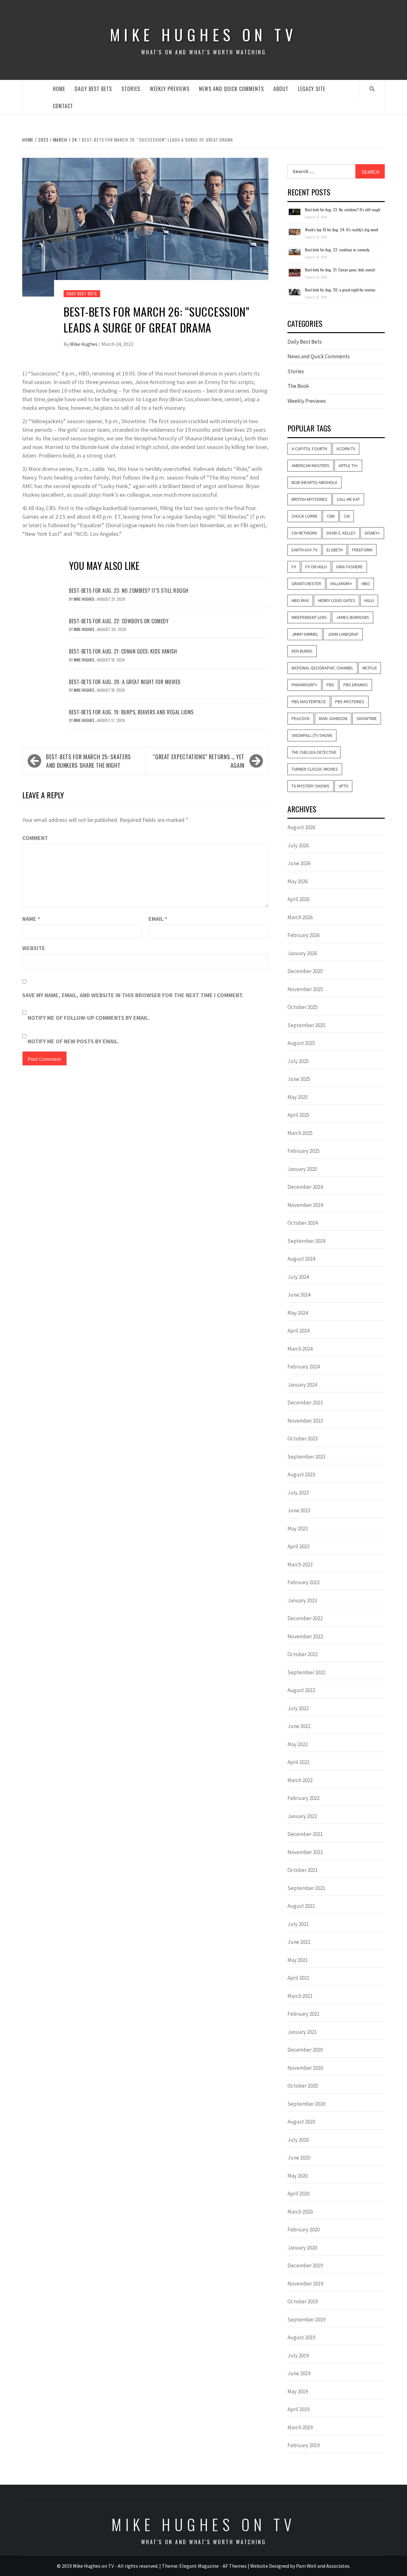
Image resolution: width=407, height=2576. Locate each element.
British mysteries (310, 499)
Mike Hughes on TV (203, 35)
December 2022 (305, 1618)
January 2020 (302, 2248)
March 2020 (300, 2212)
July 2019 (298, 2355)
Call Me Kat (348, 499)
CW (347, 516)
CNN (331, 516)
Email (158, 919)
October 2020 (303, 2086)
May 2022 (298, 1744)
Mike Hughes (84, 344)
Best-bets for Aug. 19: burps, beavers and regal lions (131, 712)
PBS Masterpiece (309, 702)
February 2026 (304, 935)
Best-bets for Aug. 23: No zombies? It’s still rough (129, 591)
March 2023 (300, 1564)
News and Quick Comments (231, 89)
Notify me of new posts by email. (73, 1041)
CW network (304, 533)
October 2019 (303, 2301)
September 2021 (306, 1888)
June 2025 (299, 1079)
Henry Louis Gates (337, 600)
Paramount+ (304, 685)
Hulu (369, 600)
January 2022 (302, 1816)
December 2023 (305, 1403)
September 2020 (306, 2104)
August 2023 (301, 1474)
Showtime (367, 718)
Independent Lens (309, 617)
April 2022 (298, 1762)
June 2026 (299, 863)
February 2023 (304, 1582)
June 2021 (299, 1942)
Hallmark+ (341, 584)
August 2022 (301, 1690)
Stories (131, 89)
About (281, 89)
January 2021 (302, 2032)
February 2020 (304, 2229)
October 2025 (303, 1007)
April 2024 (298, 1331)
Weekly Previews (170, 89)
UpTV (343, 786)
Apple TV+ (348, 465)
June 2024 (299, 1295)
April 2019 (298, 2409)
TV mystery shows (310, 786)
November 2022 (305, 1636)
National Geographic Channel (322, 668)
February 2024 (304, 1367)
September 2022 (306, 1672)
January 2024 (302, 1385)
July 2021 (298, 1924)
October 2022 (303, 1654)
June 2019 (299, 2373)
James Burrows (353, 617)
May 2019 (298, 2391)
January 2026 (302, 953)
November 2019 (305, 2284)
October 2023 (303, 1438)
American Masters (310, 465)
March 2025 (300, 1133)
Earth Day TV (304, 550)
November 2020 (305, 2068)
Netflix (370, 668)
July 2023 (298, 1493)
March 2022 (300, 1780)
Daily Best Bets (93, 89)
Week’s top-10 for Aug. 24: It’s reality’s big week (341, 230)
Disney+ (372, 533)
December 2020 (305, 2050)
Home (59, 89)
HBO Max (300, 600)
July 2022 (298, 1708)
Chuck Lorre (305, 516)
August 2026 (301, 827)
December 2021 (305, 1834)
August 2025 (301, 1043)
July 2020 (298, 2140)
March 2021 (300, 1996)
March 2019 (300, 2427)
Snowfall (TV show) (312, 735)
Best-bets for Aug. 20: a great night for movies (125, 682)
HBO (366, 584)
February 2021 (304, 2014)
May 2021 (298, 1960)
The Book (298, 386)
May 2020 (298, 2176)
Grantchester (306, 584)
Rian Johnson (333, 718)
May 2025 (298, 1097)
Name (31, 919)
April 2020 (298, 2194)
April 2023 (298, 1546)
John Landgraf (343, 634)
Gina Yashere (349, 567)
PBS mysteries (350, 702)
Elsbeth (335, 550)
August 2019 (301, 2337)
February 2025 (304, 1151)
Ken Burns (302, 651)
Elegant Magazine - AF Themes (213, 2566)
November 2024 (305, 1205)
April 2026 (298, 899)
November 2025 (305, 989)
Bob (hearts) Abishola (314, 482)
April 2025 (298, 1115)
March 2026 (300, 917)
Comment (35, 838)
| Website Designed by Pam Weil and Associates (299, 2566)
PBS (330, 685)
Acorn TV (346, 449)
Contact (63, 106)
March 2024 (300, 1349)
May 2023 (298, 1529)
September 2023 (306, 1457)
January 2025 (302, 1169)
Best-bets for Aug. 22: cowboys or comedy (119, 621)
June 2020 (299, 2158)
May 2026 (298, 881)
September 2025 (306, 1025)
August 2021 (301, 1906)
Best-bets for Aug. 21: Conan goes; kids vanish (123, 651)
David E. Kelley (341, 533)
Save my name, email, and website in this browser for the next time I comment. (133, 995)
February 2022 (304, 1798)
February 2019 (304, 2445)
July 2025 (298, 1061)
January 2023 (302, 1600)
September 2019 (306, 2320)
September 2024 (306, 1241)
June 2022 (299, 1726)
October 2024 (303, 1223)
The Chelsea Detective (314, 752)
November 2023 (305, 1421)
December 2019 (305, 2265)
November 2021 (305, 1852)
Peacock (301, 718)
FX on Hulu (316, 567)
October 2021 (303, 1870)
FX (294, 567)
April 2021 (298, 1978)
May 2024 (298, 1313)
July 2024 (298, 1277)
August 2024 (301, 1259)
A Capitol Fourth (309, 449)
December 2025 (305, 971)
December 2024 (305, 1187)
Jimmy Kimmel (305, 634)
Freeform (362, 550)
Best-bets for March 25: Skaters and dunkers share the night (89, 761)
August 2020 (301, 2122)
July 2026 (298, 845)
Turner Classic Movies (315, 769)
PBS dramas (356, 685)
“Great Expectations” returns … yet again (199, 761)
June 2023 (299, 1510)
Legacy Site (312, 89)
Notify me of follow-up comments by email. (89, 1018)
